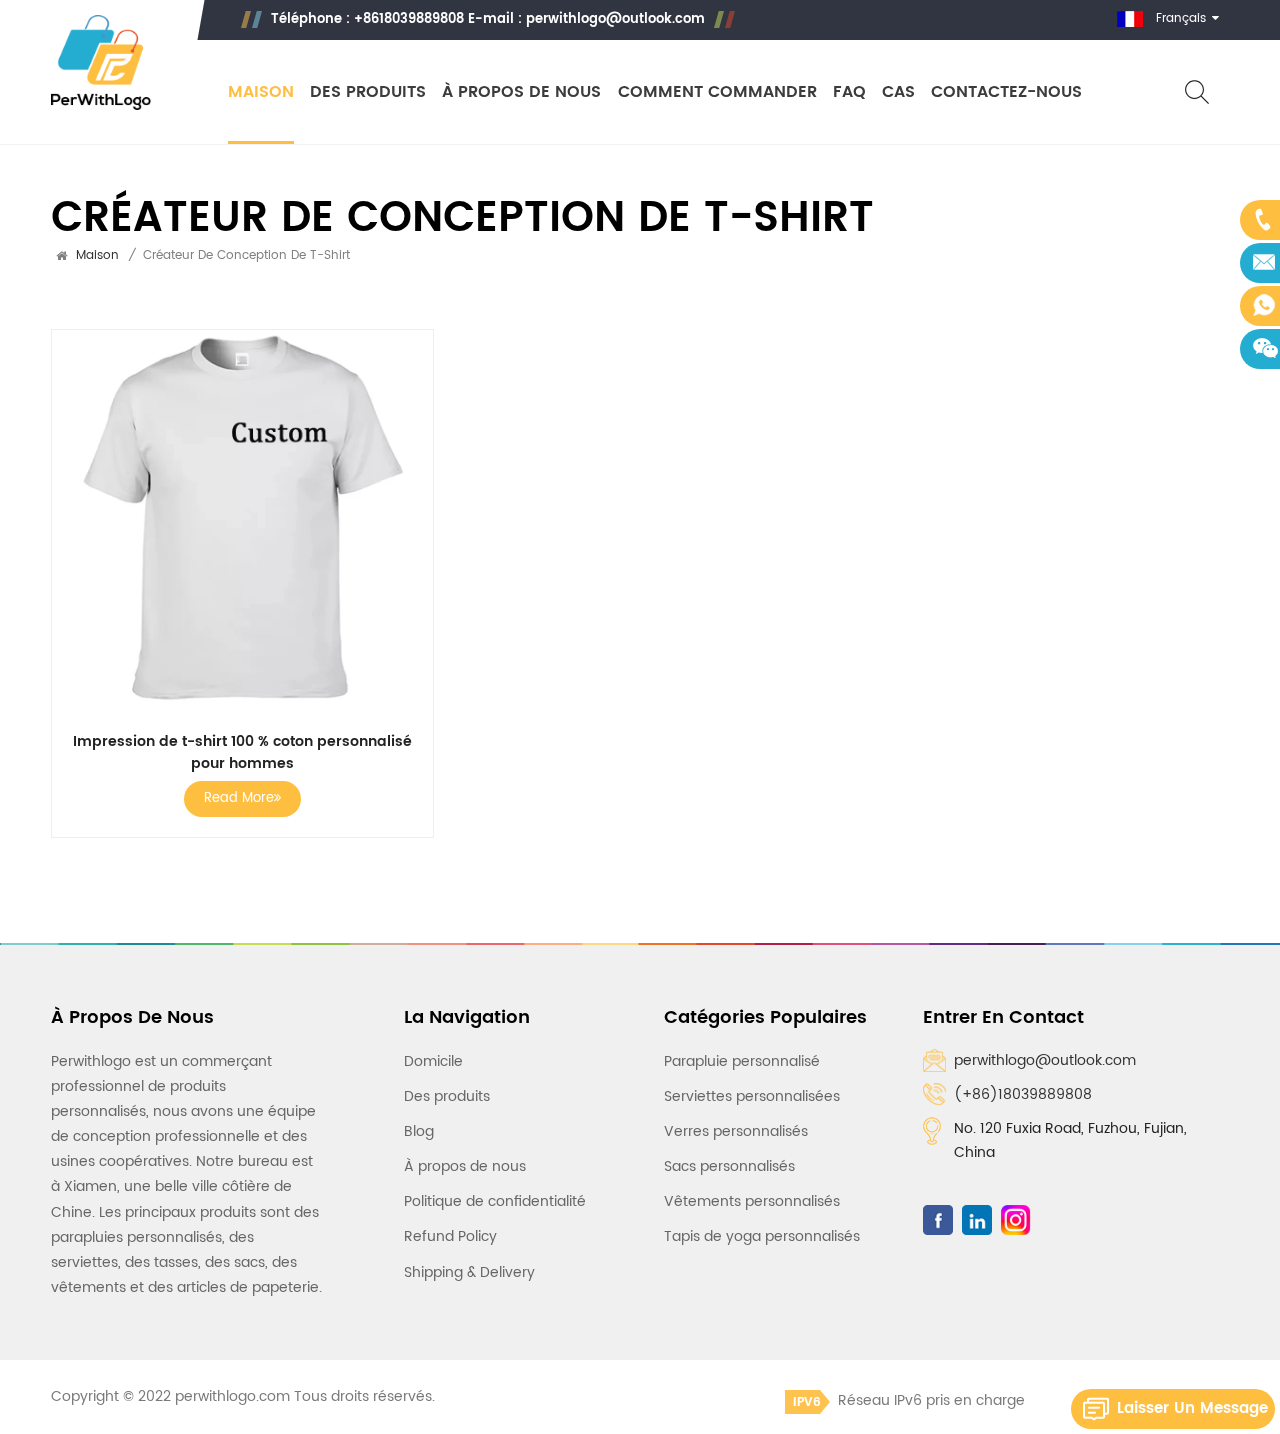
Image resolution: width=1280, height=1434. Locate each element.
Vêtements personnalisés (752, 1201)
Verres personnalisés (736, 1131)
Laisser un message (1192, 1408)
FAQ (849, 92)
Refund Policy (450, 1236)
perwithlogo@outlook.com (615, 19)
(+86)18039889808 (1023, 1094)
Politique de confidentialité (495, 1201)
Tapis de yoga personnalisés (762, 1236)
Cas (898, 92)
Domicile (433, 1061)
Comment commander (717, 92)
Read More (239, 798)
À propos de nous (521, 92)
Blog (419, 1131)
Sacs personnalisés (729, 1166)
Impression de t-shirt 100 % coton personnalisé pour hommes (242, 753)
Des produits (368, 92)
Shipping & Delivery (469, 1272)
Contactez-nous (1006, 92)
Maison (261, 92)
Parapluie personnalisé (742, 1061)
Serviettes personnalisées (752, 1096)
